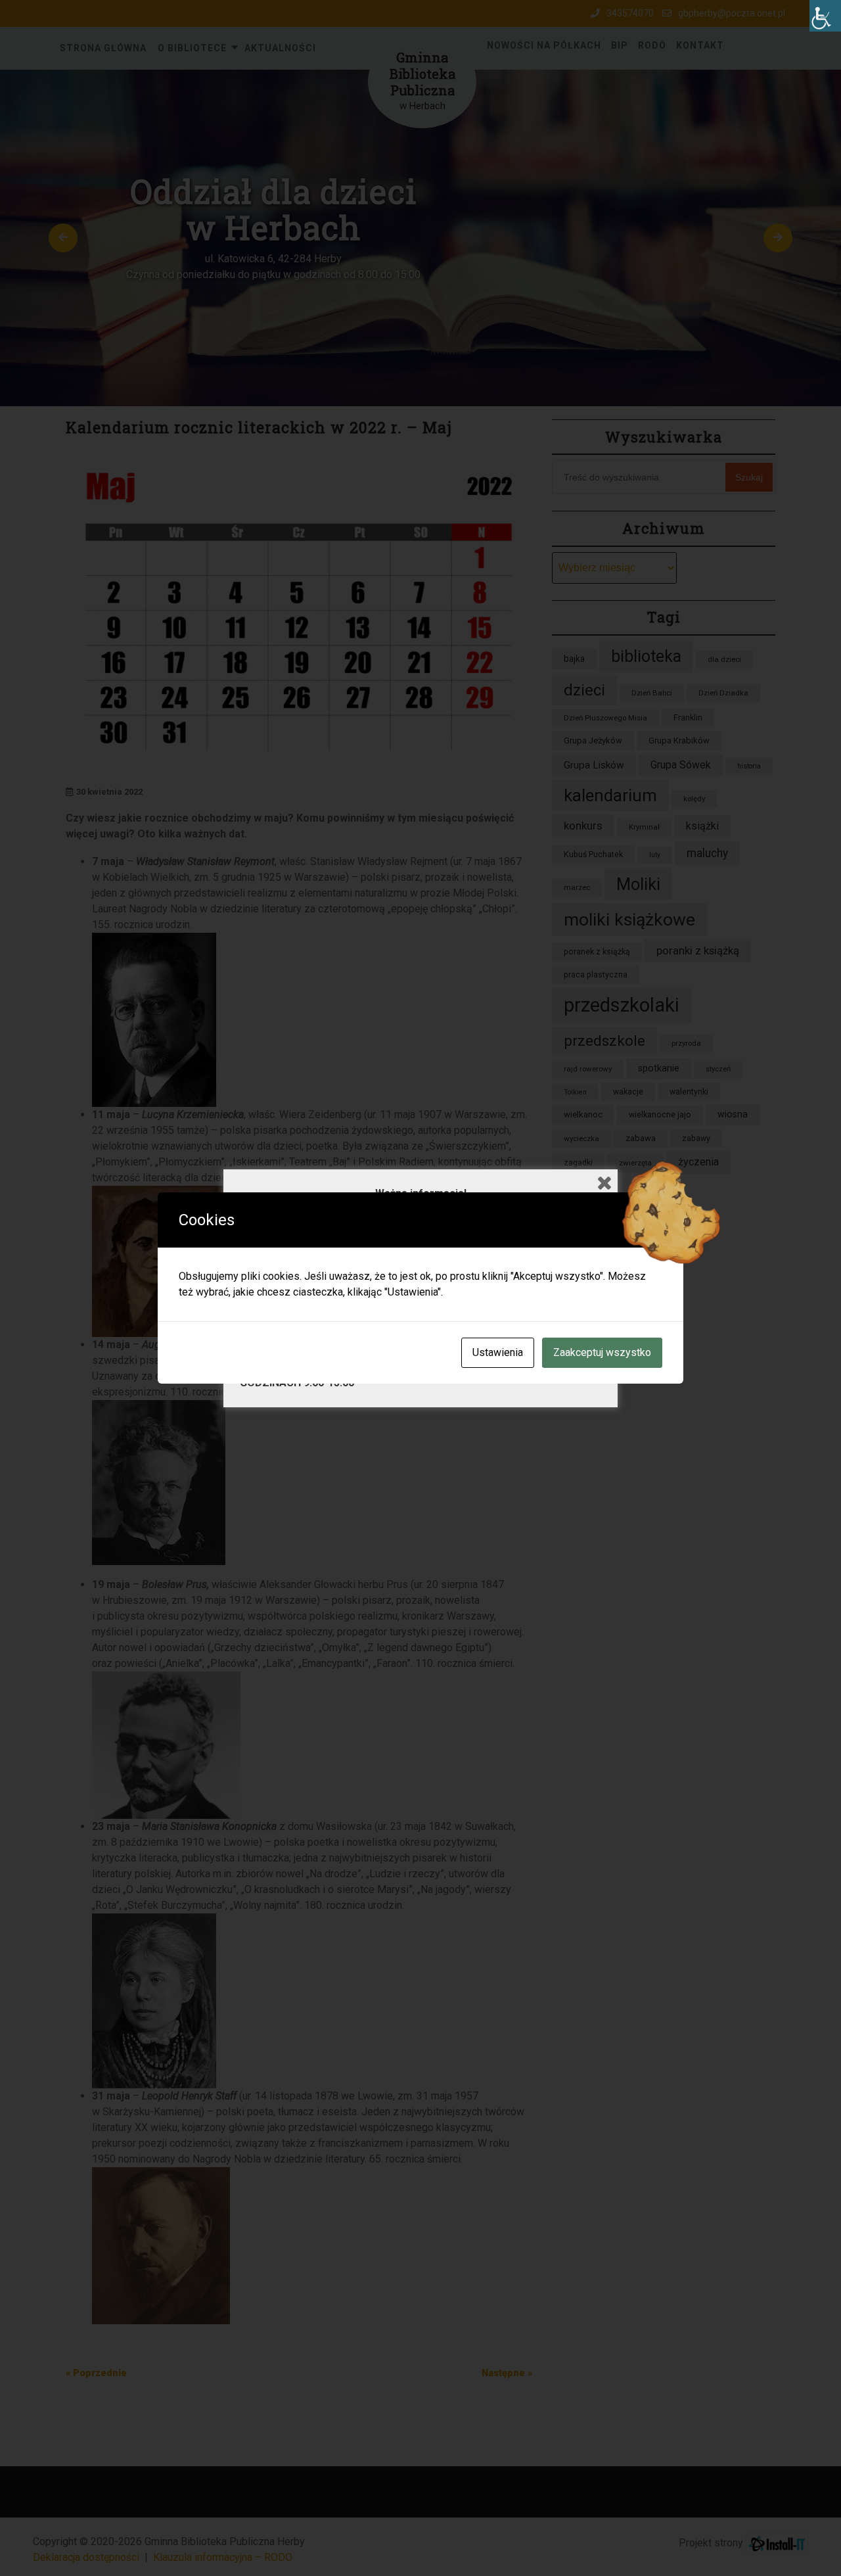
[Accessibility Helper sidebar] (825, 16)
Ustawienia (498, 1352)
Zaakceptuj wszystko (602, 1352)
